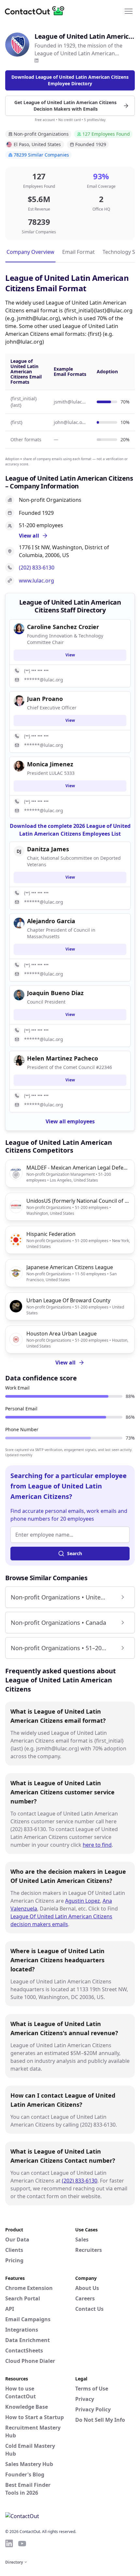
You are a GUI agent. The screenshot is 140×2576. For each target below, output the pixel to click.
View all (65, 1363)
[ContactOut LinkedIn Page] (9, 2543)
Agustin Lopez (83, 1901)
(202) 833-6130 (37, 568)
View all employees (70, 1121)
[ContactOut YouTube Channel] (22, 2543)
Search (75, 1553)
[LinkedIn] (36, 61)
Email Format (78, 252)
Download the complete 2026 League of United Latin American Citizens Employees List (70, 830)
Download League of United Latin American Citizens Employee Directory (70, 80)
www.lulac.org (36, 581)
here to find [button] (97, 1845)
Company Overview (30, 252)
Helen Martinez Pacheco (63, 1058)
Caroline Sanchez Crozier (63, 627)
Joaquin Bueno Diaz (55, 993)
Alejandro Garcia (51, 921)
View (70, 655)
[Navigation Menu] (129, 11)
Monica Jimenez (50, 764)
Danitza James (48, 849)
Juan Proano (45, 699)
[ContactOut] (37, 11)
